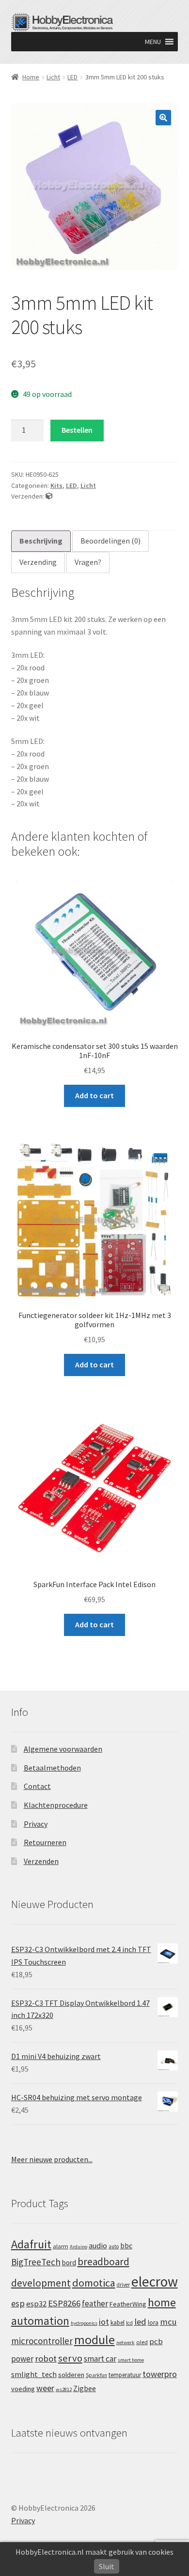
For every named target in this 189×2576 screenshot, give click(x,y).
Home (31, 77)
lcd (129, 2323)
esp (18, 2303)
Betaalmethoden (52, 1768)
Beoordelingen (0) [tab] (110, 541)
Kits (56, 485)
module (94, 2340)
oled (142, 2342)
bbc (126, 2246)
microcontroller (42, 2341)
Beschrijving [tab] (41, 541)
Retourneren (45, 1842)
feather (95, 2303)
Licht (53, 77)
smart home (131, 2360)
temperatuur (125, 2375)
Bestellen (77, 430)
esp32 (36, 2304)
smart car (100, 2359)
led (140, 2322)
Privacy (36, 1824)
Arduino (79, 2247)
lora (153, 2322)
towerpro (160, 2374)
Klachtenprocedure (56, 1805)
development (41, 2283)
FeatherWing (128, 2304)
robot (46, 2358)
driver (123, 2285)
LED (72, 77)
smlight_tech (34, 2374)
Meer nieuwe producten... (52, 2159)
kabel (118, 2322)
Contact (37, 1786)
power (22, 2359)
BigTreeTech (36, 2262)
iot (104, 2322)
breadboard (103, 2262)
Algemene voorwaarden (63, 1749)
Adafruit (31, 2244)
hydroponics (84, 2323)
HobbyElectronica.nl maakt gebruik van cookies (94, 2552)
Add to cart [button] (94, 1095)
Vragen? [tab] (88, 562)
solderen (71, 2375)
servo (70, 2358)
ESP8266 (64, 2303)
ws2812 (64, 2389)
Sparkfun (96, 2375)
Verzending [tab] (38, 562)
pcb (156, 2341)
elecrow (155, 2281)
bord (69, 2263)
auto (114, 2246)
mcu (168, 2322)
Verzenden (41, 1861)
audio (98, 2245)
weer (45, 2388)
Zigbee (85, 2388)
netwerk (126, 2342)
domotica (94, 2283)
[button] (153, 42)
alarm (61, 2246)
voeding (23, 2389)
